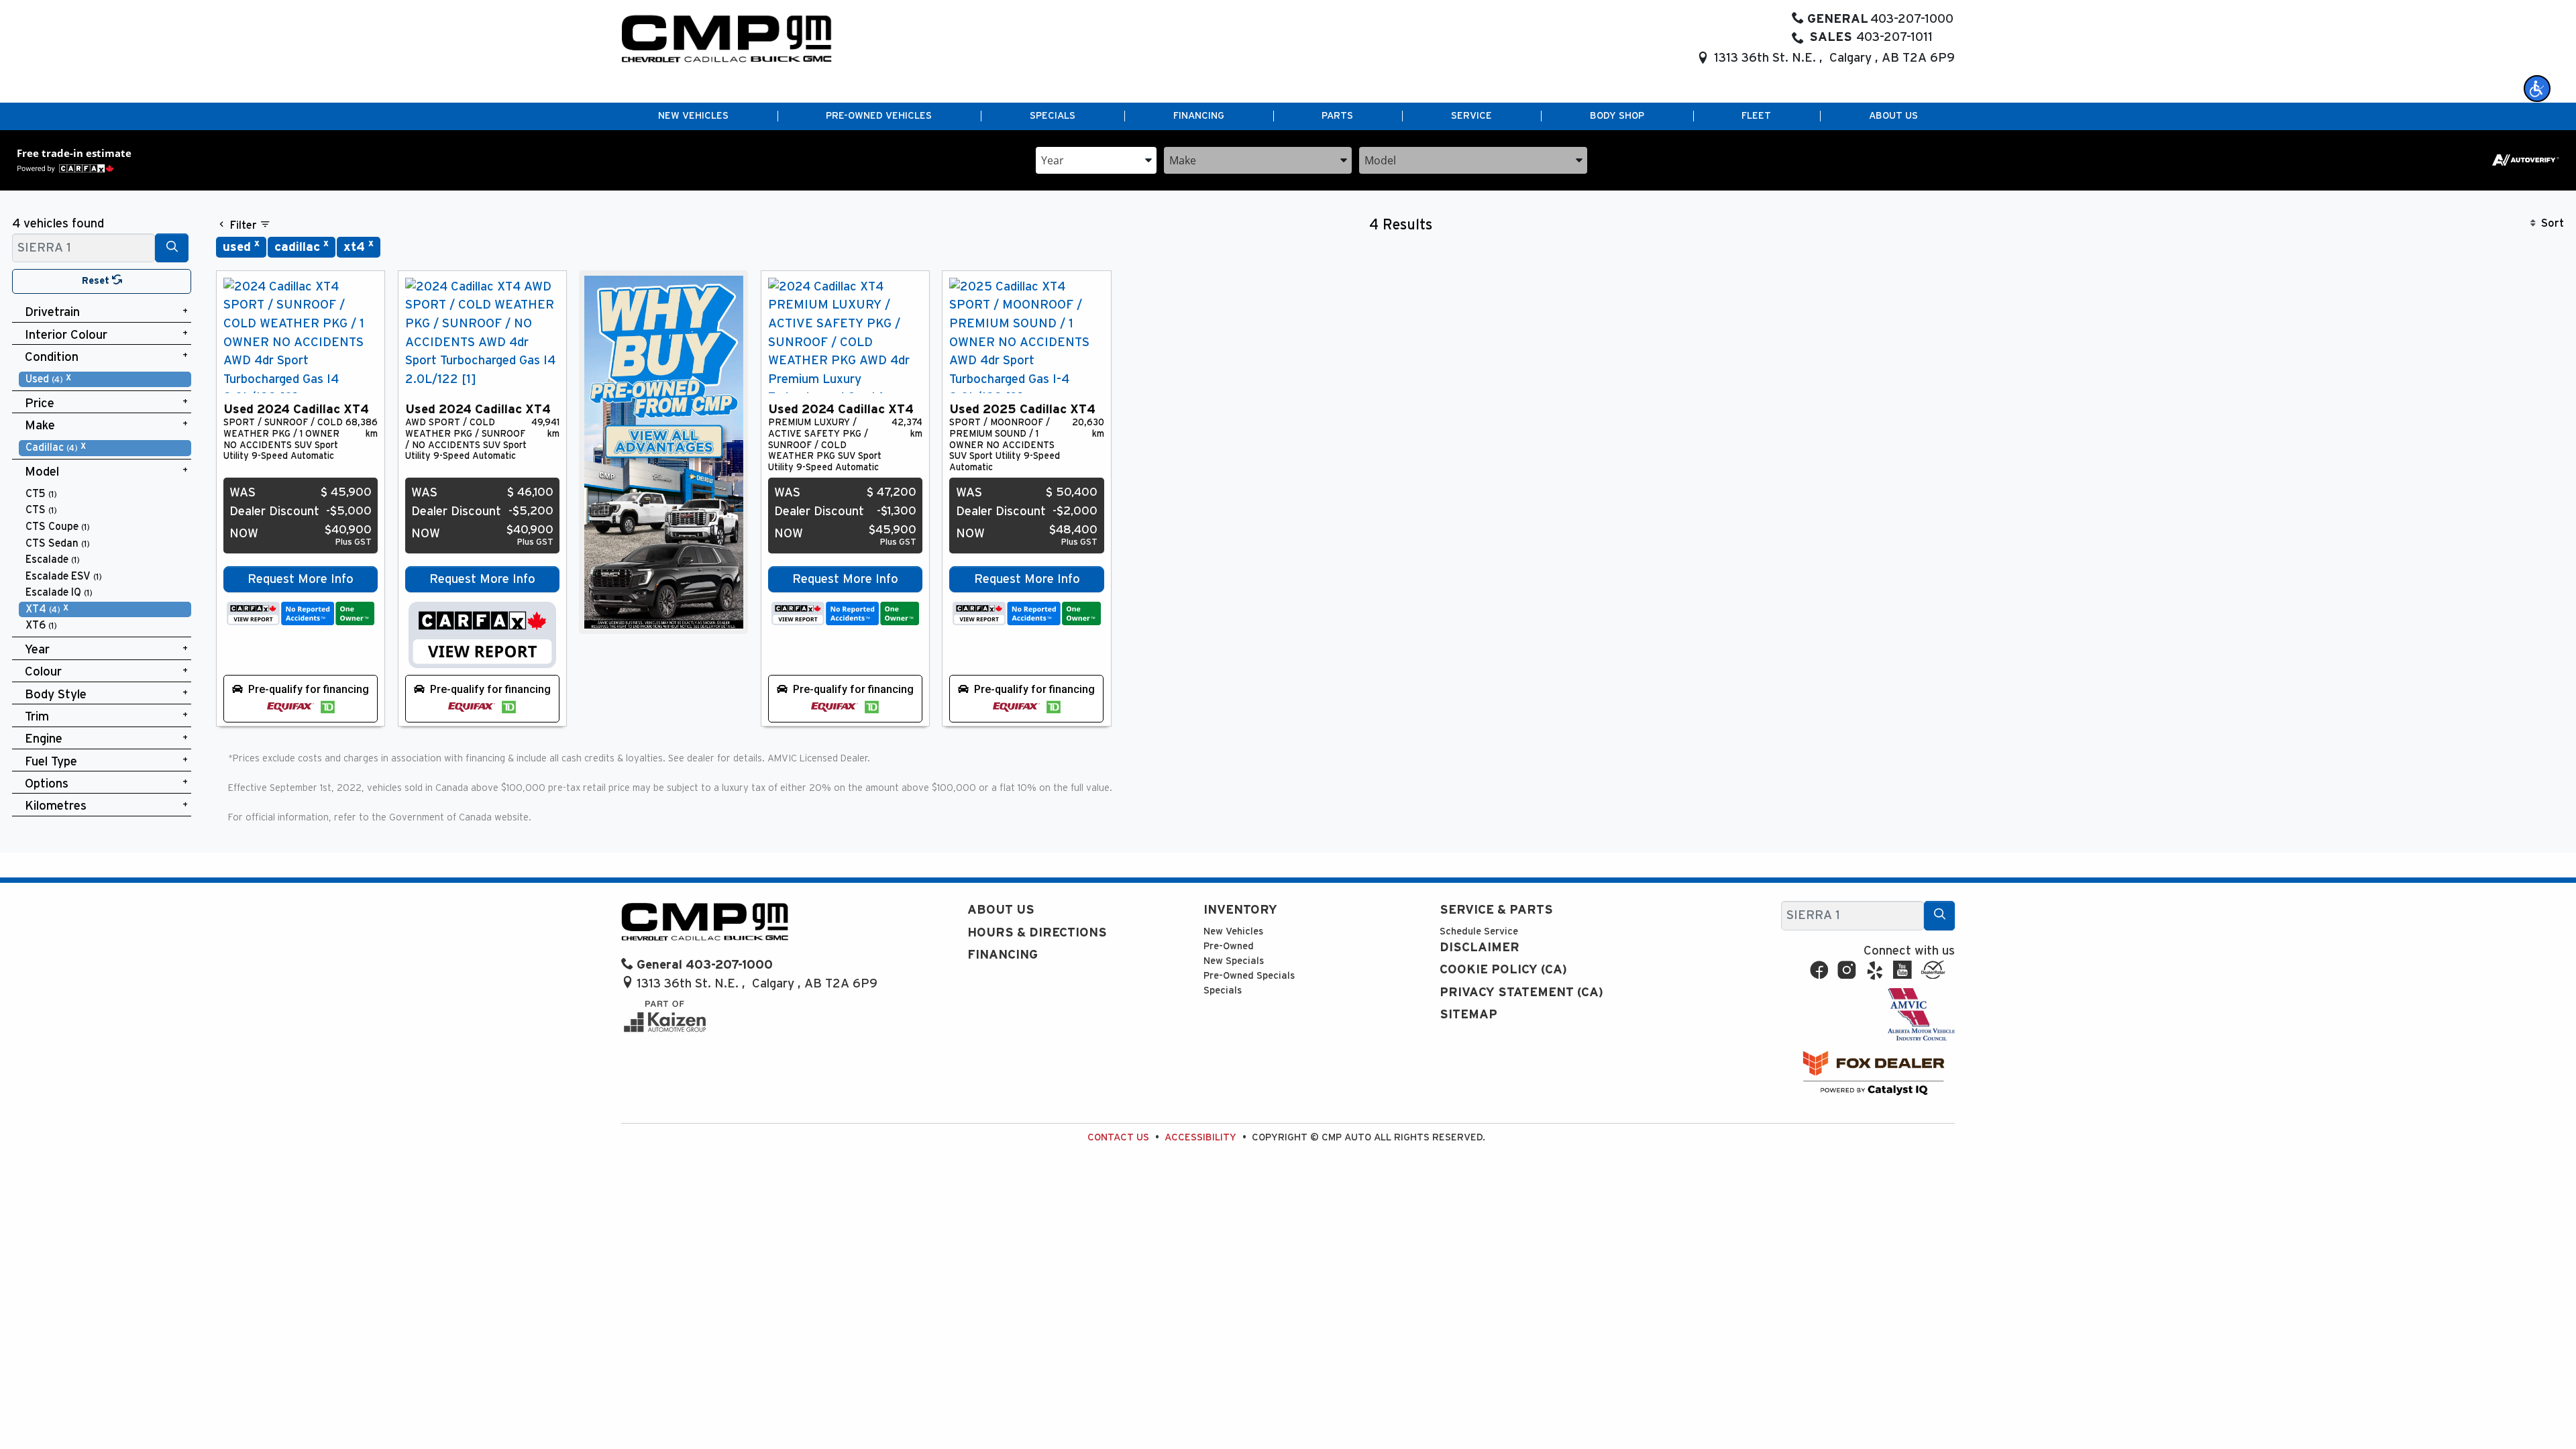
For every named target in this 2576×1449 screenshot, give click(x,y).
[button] (2537, 89)
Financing (1003, 955)
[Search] (172, 248)
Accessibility (1200, 1137)
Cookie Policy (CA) (1503, 970)
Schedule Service (1479, 931)
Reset (97, 281)
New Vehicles (1233, 931)
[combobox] (1096, 159)
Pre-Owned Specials (1249, 976)
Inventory (1240, 910)
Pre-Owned (1229, 946)
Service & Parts (1496, 910)
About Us (1001, 910)
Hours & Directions (1037, 933)
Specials (1223, 990)
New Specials (1234, 961)
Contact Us (1118, 1137)
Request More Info (301, 579)
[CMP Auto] (727, 39)
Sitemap (1468, 1015)
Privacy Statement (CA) (1521, 992)
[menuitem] (105, 379)
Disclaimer (1480, 948)
